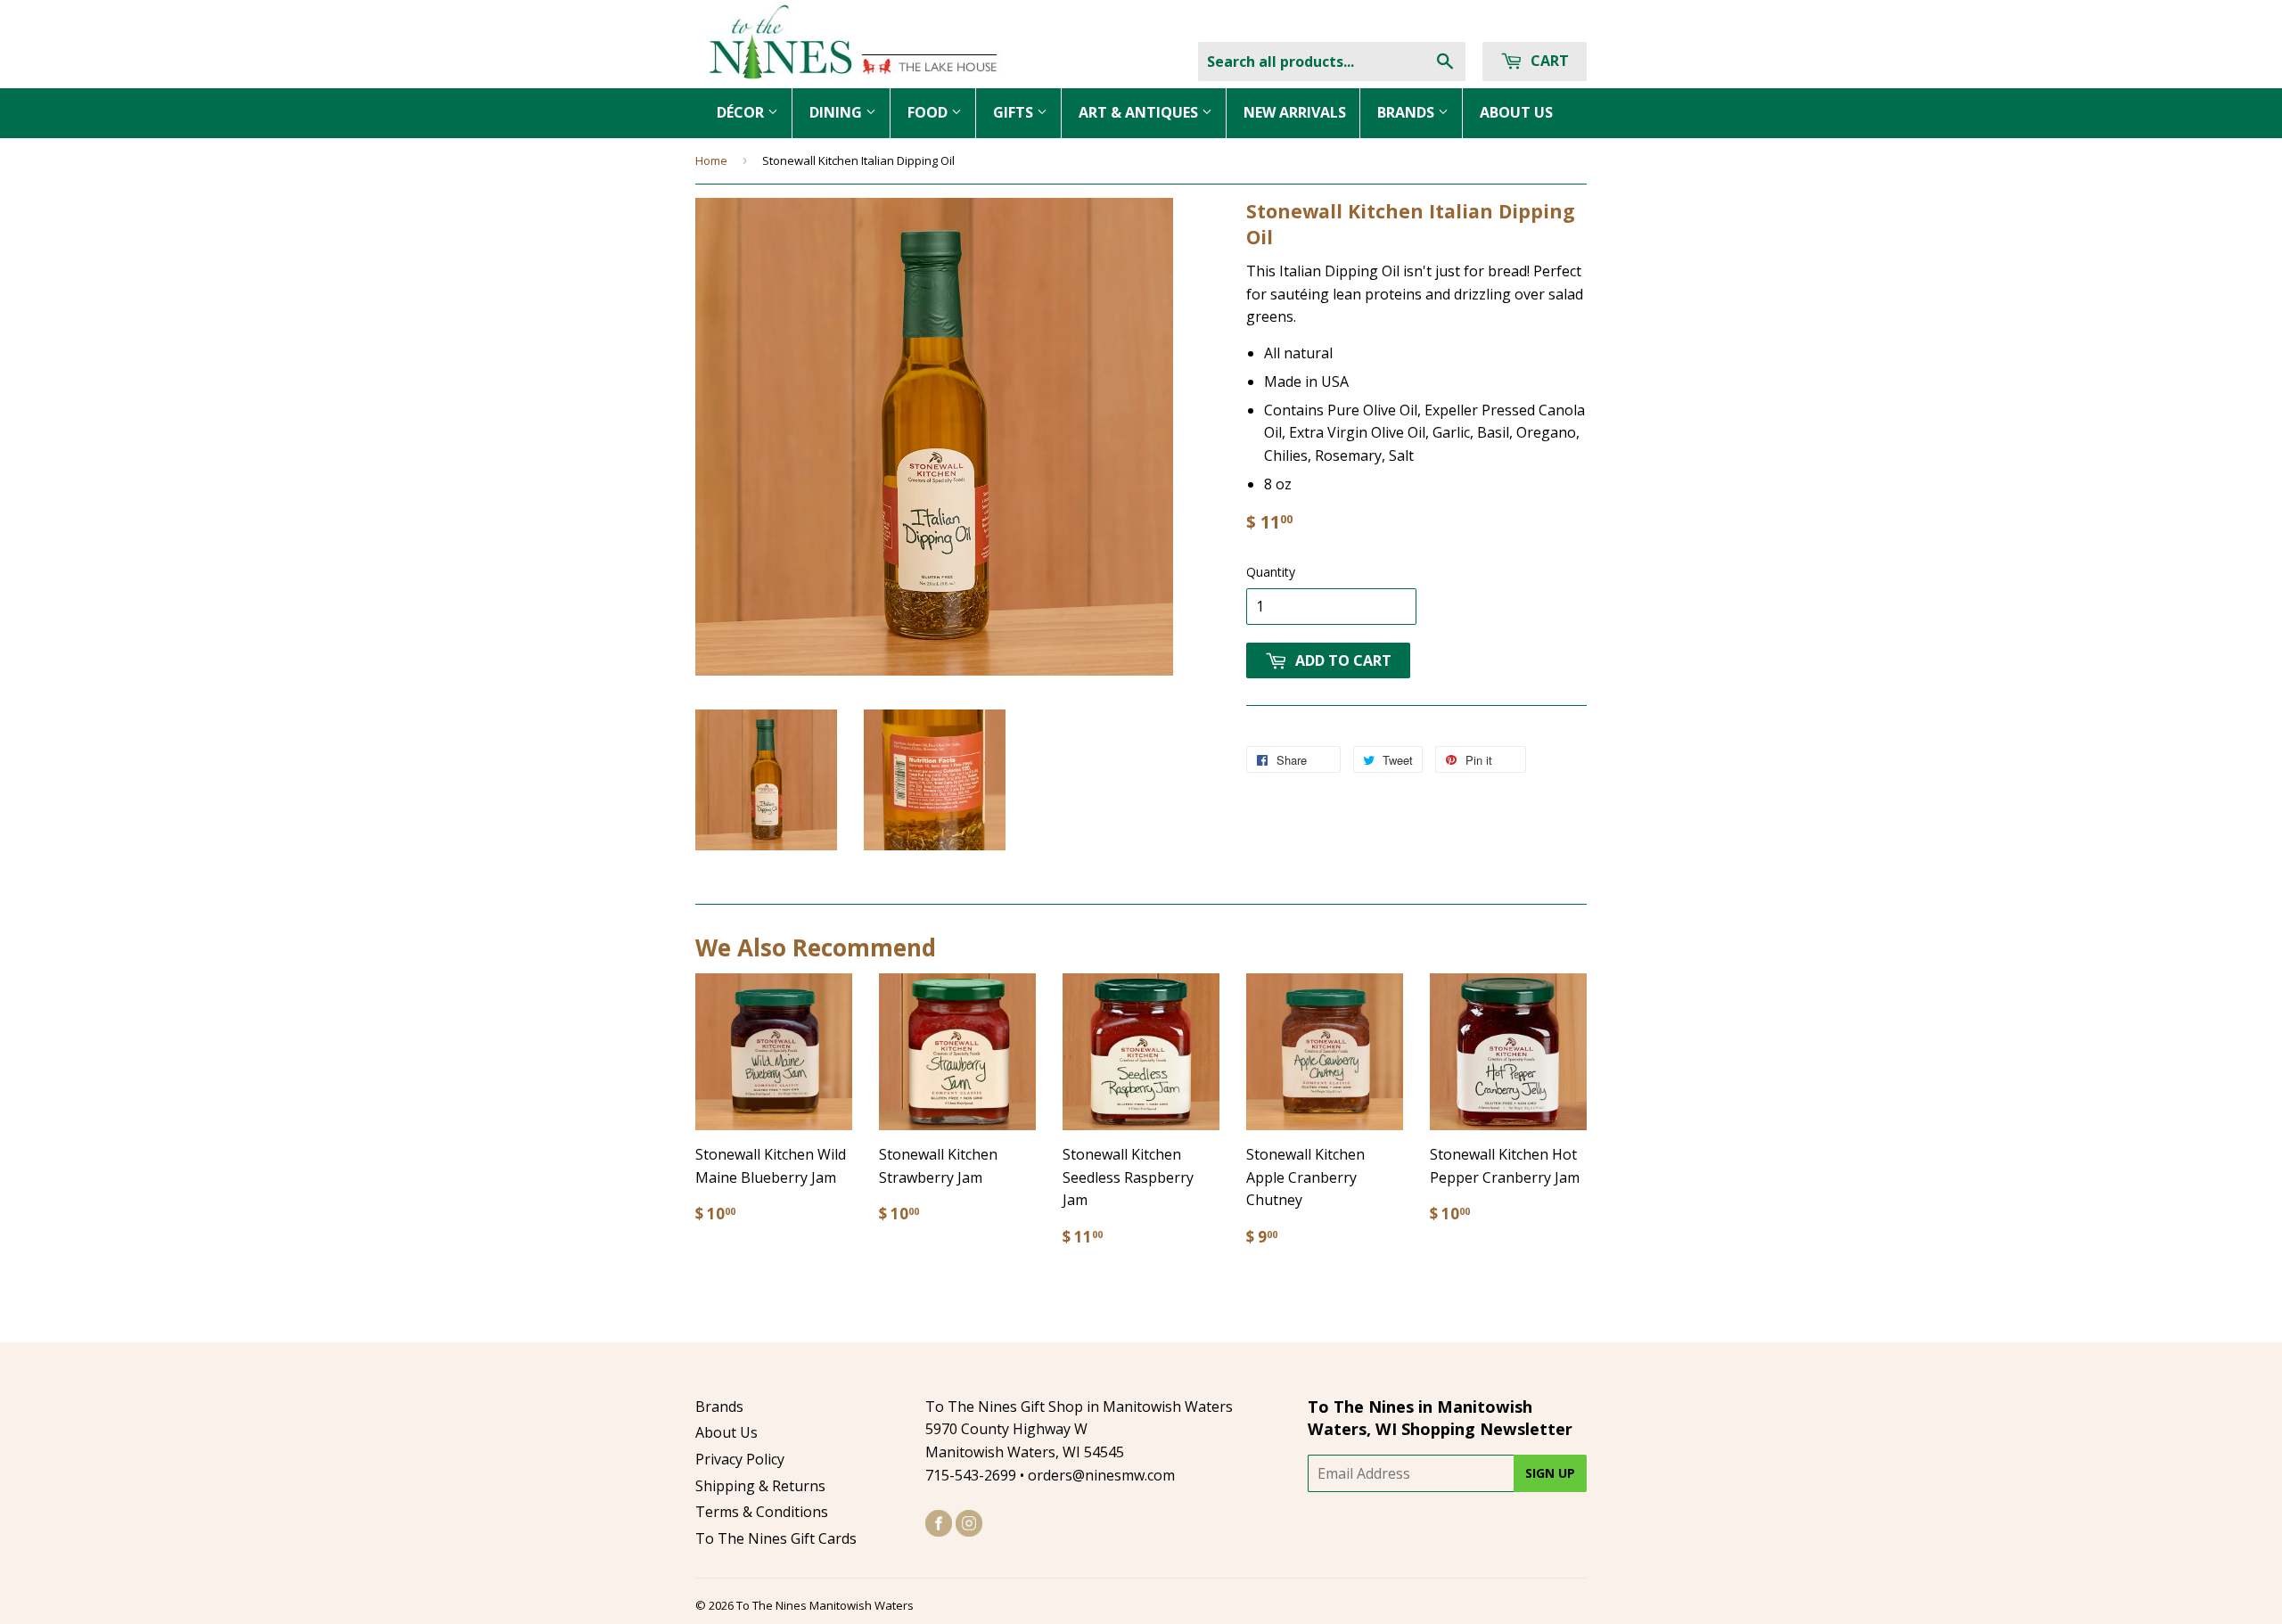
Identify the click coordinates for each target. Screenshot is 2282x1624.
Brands (719, 1407)
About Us (726, 1432)
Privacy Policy (740, 1459)
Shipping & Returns (760, 1486)
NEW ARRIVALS (1295, 112)
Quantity (1271, 572)
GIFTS (1015, 112)
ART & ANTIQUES (1140, 112)
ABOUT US (1516, 112)
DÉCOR (742, 112)
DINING (837, 112)
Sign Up (1550, 1473)
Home (711, 160)
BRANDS (1408, 112)
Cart (1548, 61)
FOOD (929, 112)
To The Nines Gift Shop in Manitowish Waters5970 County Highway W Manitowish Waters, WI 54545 (1079, 1429)
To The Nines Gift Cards (776, 1538)
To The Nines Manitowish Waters (825, 1605)
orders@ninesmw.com (1101, 1475)
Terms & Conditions (762, 1512)
